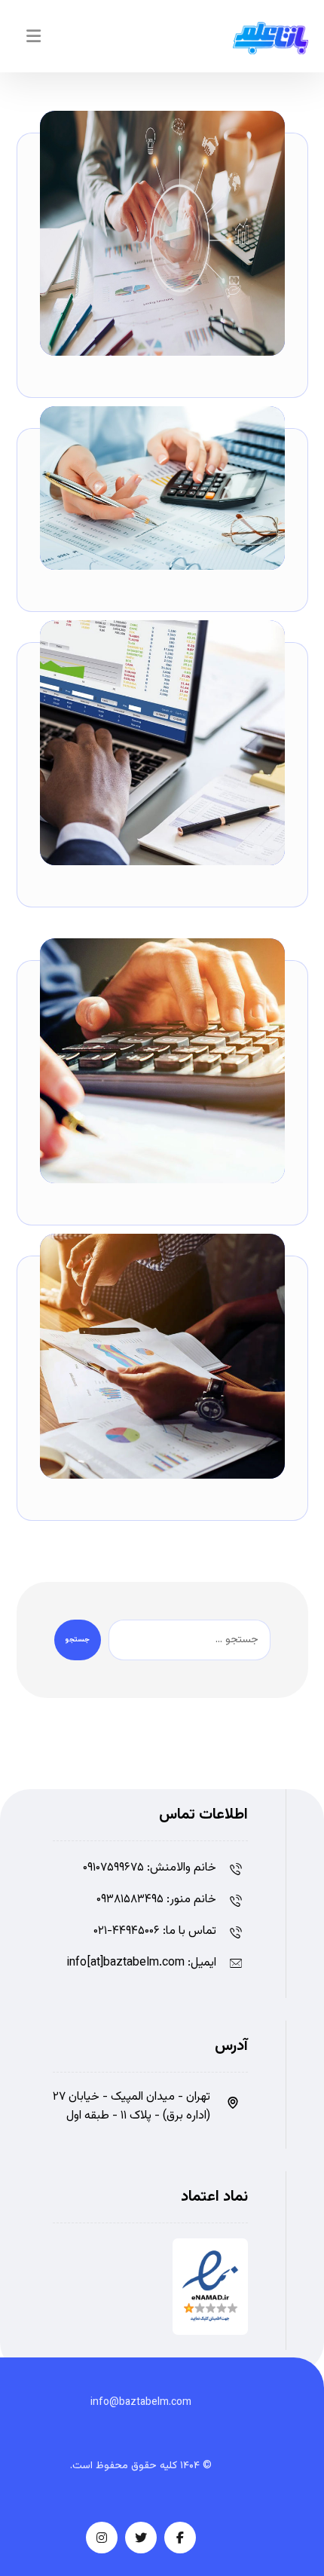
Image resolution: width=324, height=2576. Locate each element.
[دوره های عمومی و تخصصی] (271, 38)
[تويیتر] (141, 2538)
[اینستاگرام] (102, 2538)
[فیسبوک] (180, 2538)
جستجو (78, 1640)
